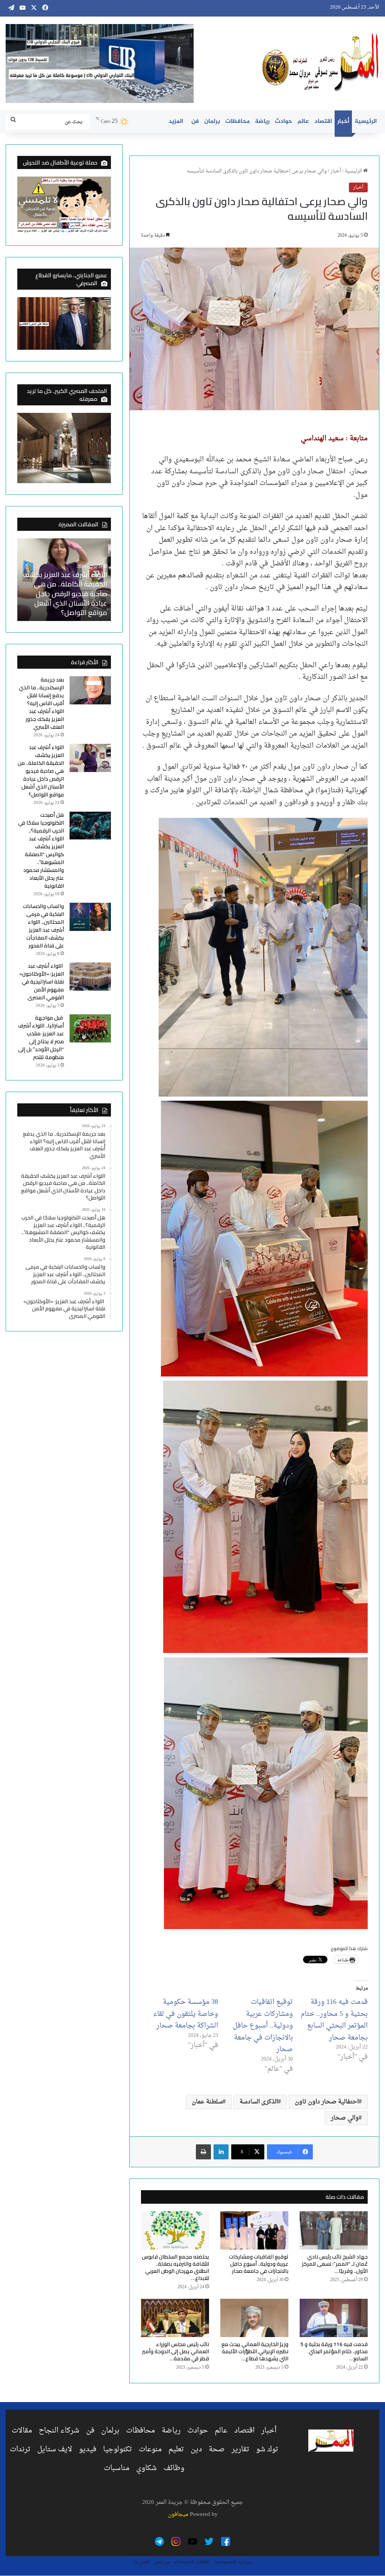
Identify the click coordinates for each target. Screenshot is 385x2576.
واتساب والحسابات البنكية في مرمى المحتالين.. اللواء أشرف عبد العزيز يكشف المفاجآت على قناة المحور (43, 926)
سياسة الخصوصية (233, 2562)
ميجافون (178, 2515)
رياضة (262, 122)
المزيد (176, 122)
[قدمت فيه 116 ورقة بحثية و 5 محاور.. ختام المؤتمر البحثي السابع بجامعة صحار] (334, 2318)
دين (196, 2449)
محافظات (237, 122)
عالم (303, 122)
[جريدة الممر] (321, 62)
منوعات (150, 2449)
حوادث (283, 122)
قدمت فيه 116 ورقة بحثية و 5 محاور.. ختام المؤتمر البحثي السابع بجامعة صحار (334, 2020)
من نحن (162, 2562)
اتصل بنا (142, 2562)
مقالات (22, 2431)
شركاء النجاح (59, 2431)
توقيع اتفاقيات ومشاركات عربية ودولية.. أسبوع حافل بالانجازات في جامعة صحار (263, 2026)
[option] (64, 580)
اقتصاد (323, 122)
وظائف (174, 2468)
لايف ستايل (55, 2449)
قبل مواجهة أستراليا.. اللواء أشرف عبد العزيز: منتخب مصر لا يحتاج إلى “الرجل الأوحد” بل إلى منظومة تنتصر (41, 1037)
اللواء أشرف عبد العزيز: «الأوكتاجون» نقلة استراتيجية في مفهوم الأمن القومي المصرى (42, 982)
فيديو (88, 2449)
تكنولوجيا (117, 2449)
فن (195, 122)
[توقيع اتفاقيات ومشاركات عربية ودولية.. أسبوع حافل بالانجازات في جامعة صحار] (254, 2230)
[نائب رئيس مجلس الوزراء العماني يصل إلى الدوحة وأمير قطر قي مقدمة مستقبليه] (175, 2318)
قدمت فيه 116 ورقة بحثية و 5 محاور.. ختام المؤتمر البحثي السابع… (334, 2351)
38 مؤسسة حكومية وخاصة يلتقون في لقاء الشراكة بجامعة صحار (186, 2014)
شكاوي (146, 2468)
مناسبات (117, 2468)
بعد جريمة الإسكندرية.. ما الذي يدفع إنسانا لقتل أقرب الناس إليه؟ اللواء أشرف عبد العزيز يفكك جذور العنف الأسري (41, 703)
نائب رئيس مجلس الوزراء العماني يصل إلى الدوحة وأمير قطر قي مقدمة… (176, 2351)
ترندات (20, 2449)
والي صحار (345, 2118)
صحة (217, 2449)
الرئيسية (366, 122)
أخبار (343, 122)
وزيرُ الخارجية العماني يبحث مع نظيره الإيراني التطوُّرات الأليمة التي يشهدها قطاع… (255, 2351)
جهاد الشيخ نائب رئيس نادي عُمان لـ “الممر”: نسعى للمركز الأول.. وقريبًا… (335, 2264)
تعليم (176, 2449)
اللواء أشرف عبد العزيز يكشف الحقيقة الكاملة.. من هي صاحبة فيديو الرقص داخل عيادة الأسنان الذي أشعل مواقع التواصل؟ (41, 771)
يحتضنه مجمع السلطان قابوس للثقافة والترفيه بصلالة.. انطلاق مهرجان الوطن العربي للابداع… (175, 2267)
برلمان (212, 122)
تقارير (240, 2449)
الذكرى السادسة (259, 2102)
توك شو (267, 2449)
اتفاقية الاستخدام (192, 2562)
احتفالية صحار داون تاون (327, 2102)
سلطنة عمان (207, 2102)
